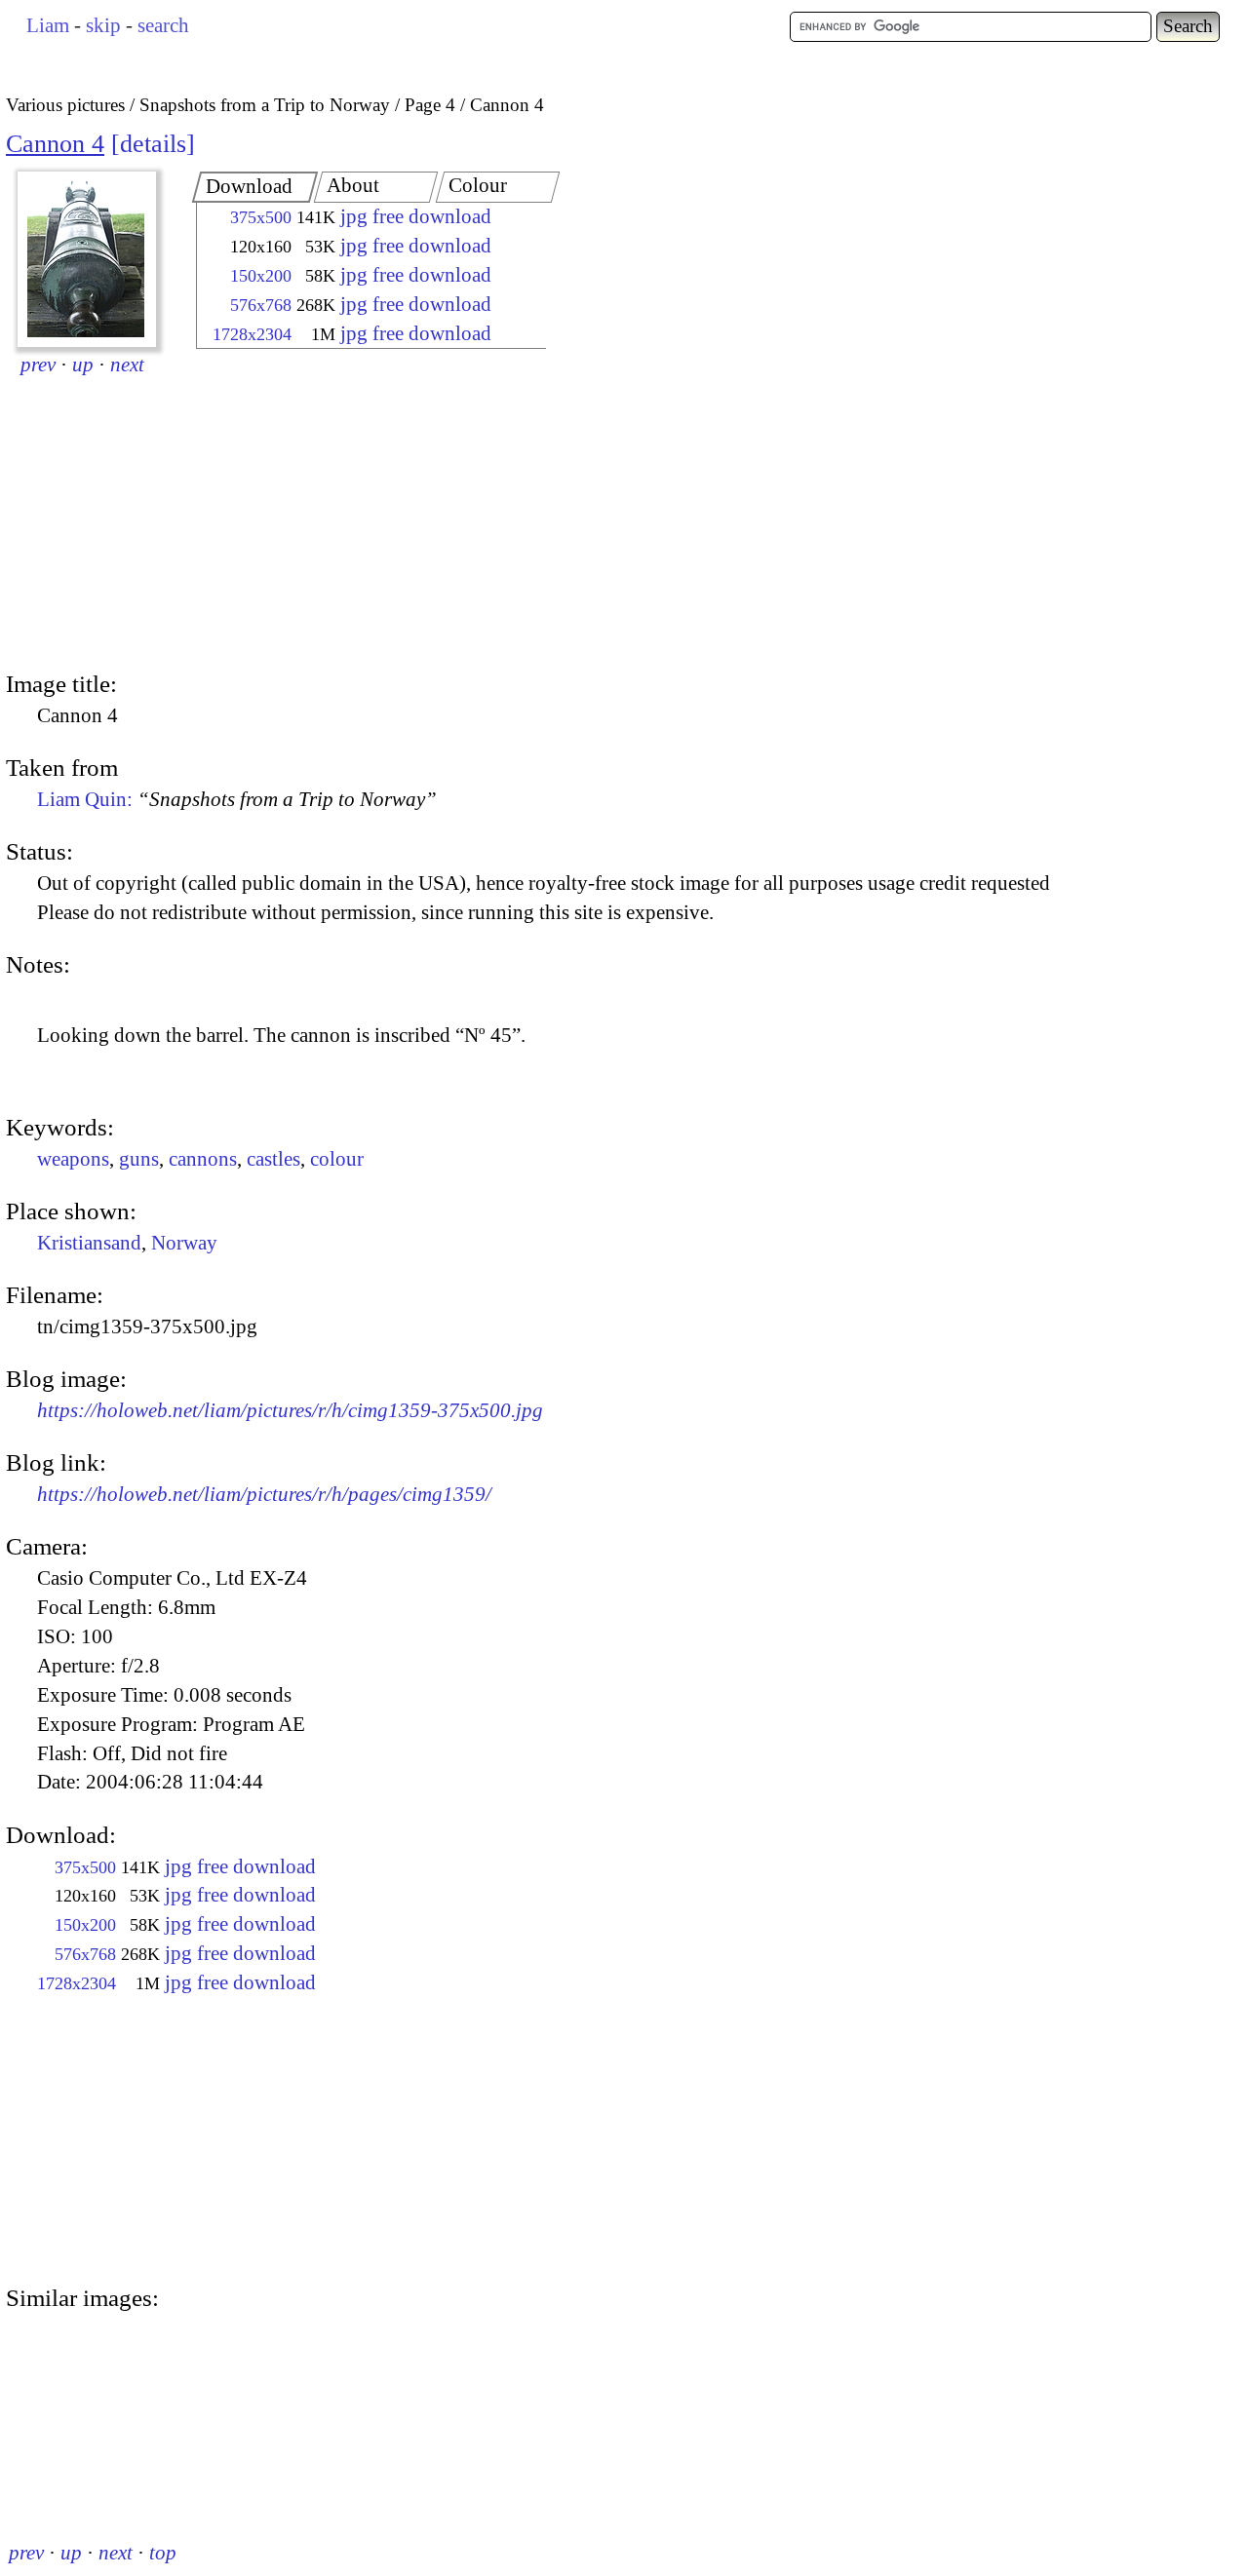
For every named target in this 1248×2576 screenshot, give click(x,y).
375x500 (261, 217)
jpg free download (416, 216)
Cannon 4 (55, 144)
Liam (48, 25)
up (83, 365)
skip (103, 25)
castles (273, 1159)
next (127, 365)
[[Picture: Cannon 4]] (87, 259)
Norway (184, 1243)
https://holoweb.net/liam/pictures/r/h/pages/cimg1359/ (264, 1494)
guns (139, 1159)
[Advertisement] (354, 512)
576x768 (261, 305)
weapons (73, 1159)
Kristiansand (89, 1243)
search (163, 25)
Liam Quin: (237, 799)
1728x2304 (252, 334)
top (163, 2553)
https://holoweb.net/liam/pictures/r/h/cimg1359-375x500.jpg (290, 1410)
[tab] (255, 187)
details (153, 144)
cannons (203, 1159)
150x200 (261, 276)
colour (337, 1159)
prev (38, 365)
